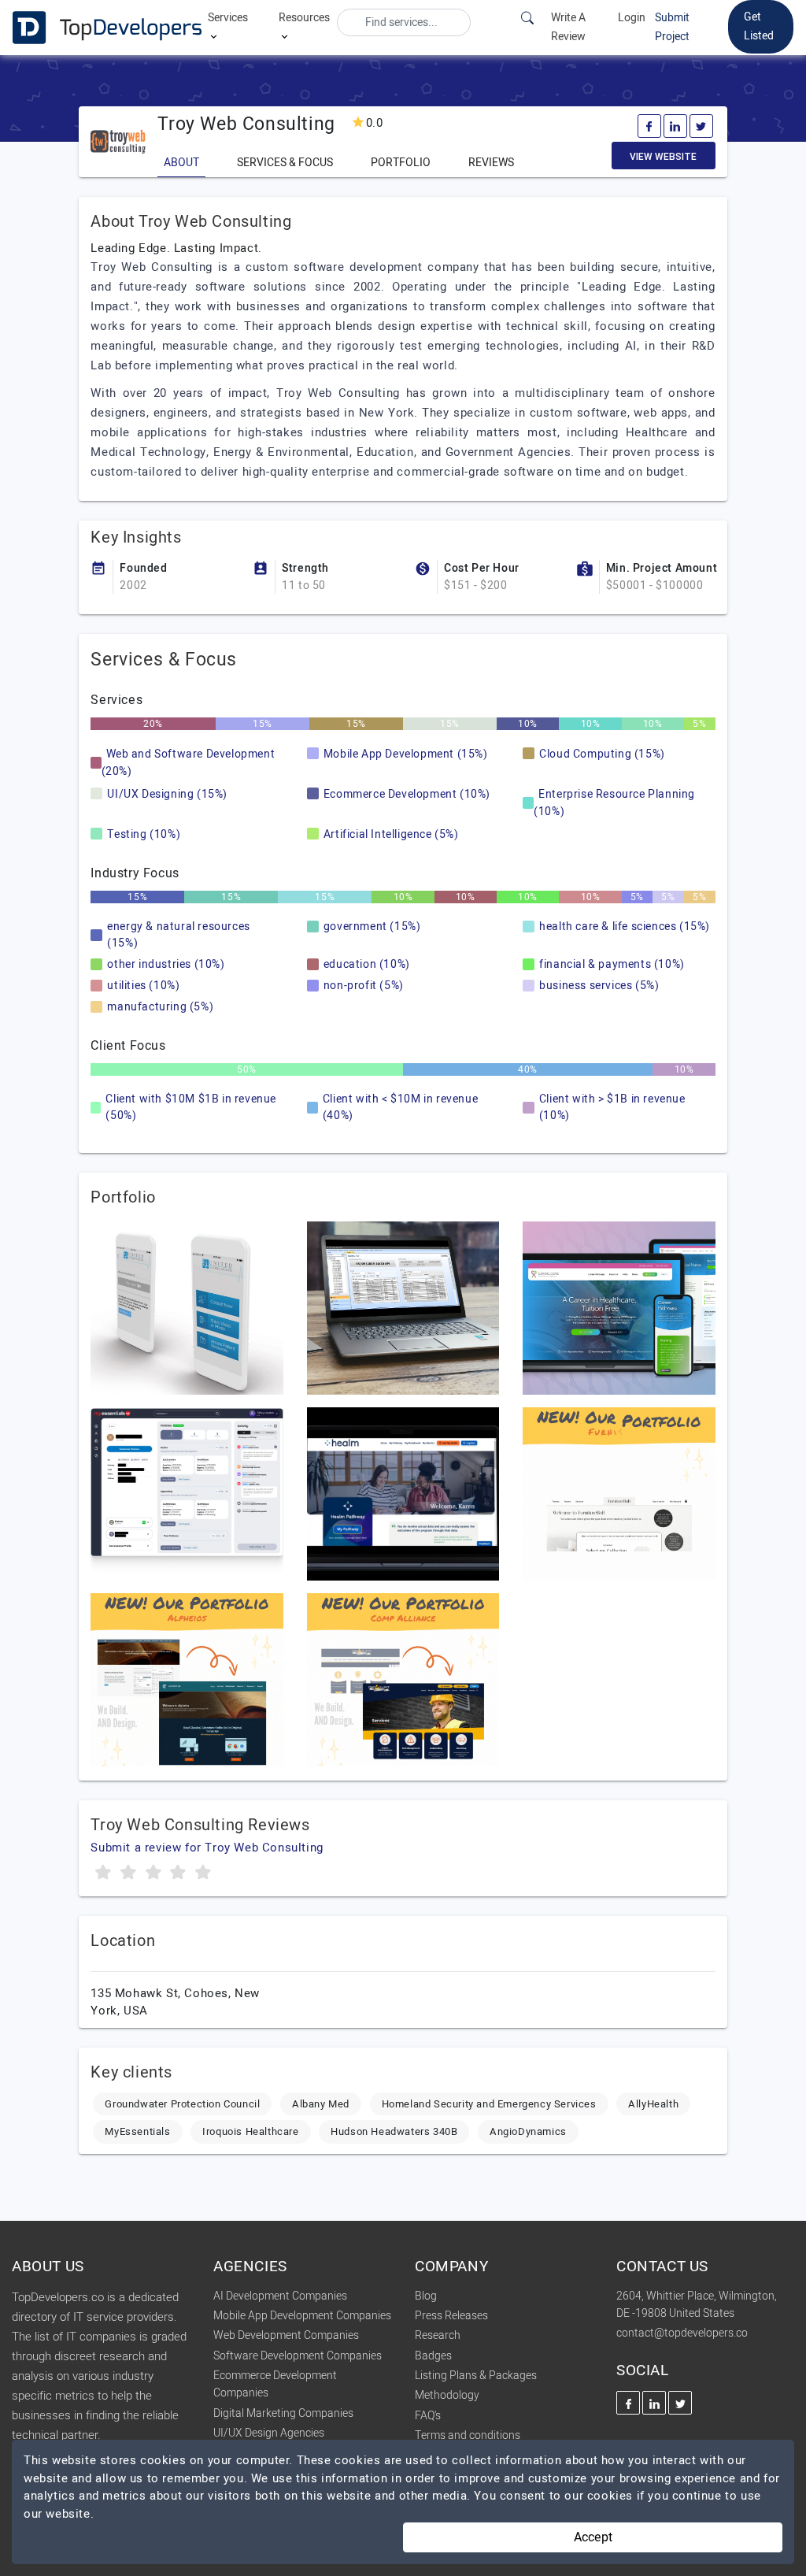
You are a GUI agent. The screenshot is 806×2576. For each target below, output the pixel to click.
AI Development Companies (280, 2296)
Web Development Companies (286, 2335)
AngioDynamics (528, 2131)
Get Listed (759, 26)
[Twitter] (701, 126)
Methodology (447, 2395)
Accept (593, 2537)
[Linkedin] (675, 126)
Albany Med (321, 2104)
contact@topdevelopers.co (682, 2333)
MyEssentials (137, 2131)
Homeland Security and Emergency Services (489, 2104)
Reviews (491, 163)
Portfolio (401, 163)
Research (438, 2335)
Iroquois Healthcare (250, 2131)
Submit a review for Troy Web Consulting (207, 1848)
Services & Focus (285, 163)
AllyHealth (653, 2104)
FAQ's (428, 2416)
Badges (433, 2356)
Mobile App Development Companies (302, 2316)
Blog (426, 2296)
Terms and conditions (468, 2435)
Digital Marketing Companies (283, 2413)
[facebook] (649, 126)
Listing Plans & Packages (476, 2376)
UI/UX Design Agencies (269, 2433)
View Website (663, 157)
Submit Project (672, 27)
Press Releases (451, 2316)
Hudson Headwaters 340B (394, 2131)
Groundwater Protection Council (182, 2104)
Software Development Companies (298, 2356)
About (181, 163)
